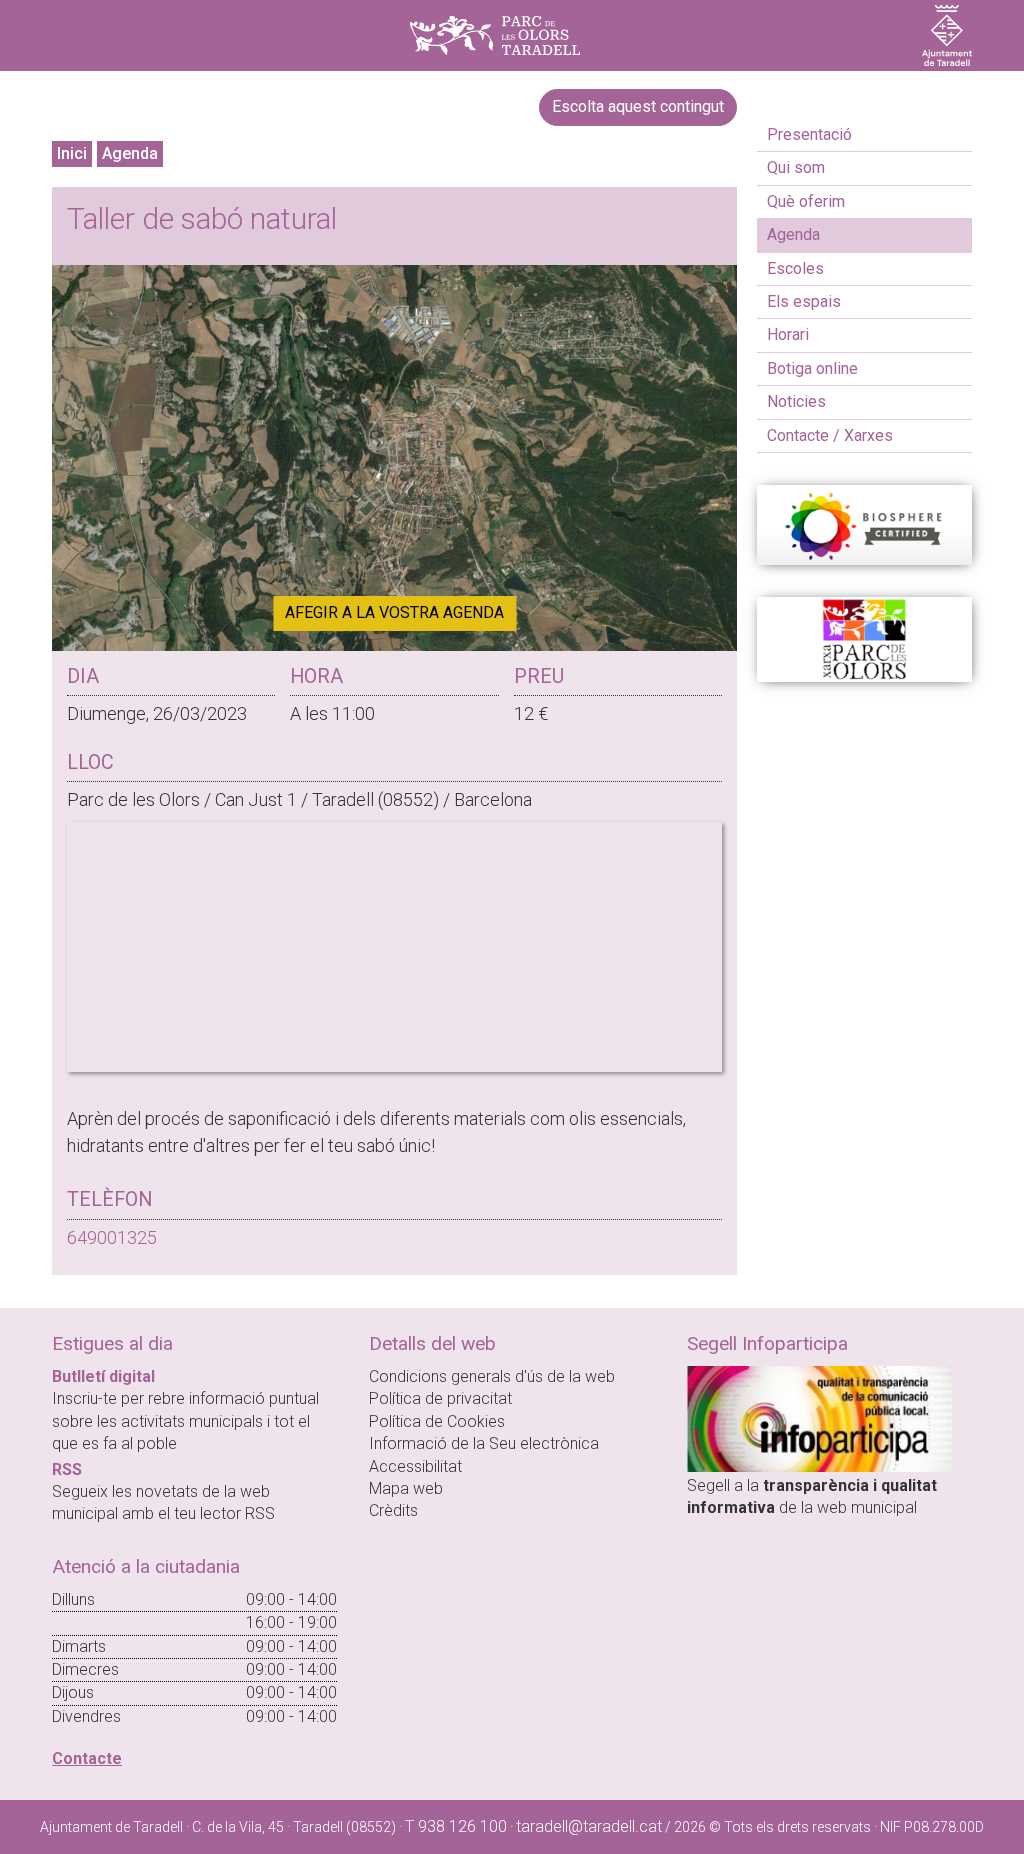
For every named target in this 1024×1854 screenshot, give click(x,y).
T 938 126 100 (456, 1826)
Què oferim (806, 201)
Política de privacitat (440, 1398)
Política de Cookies (437, 1421)
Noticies (796, 401)
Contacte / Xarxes (830, 435)
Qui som (796, 167)
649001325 (112, 1237)
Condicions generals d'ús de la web (492, 1376)
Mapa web (406, 1488)
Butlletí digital (103, 1376)
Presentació (809, 134)
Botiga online (812, 368)
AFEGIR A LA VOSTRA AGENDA (394, 612)
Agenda (130, 153)
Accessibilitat (415, 1466)
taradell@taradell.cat (589, 1826)
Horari (788, 334)
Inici (72, 153)
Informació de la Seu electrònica (484, 1443)
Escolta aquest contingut (638, 106)
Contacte (87, 1758)
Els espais (804, 301)
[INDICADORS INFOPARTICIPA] (819, 1417)
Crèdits (393, 1510)
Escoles (795, 268)
